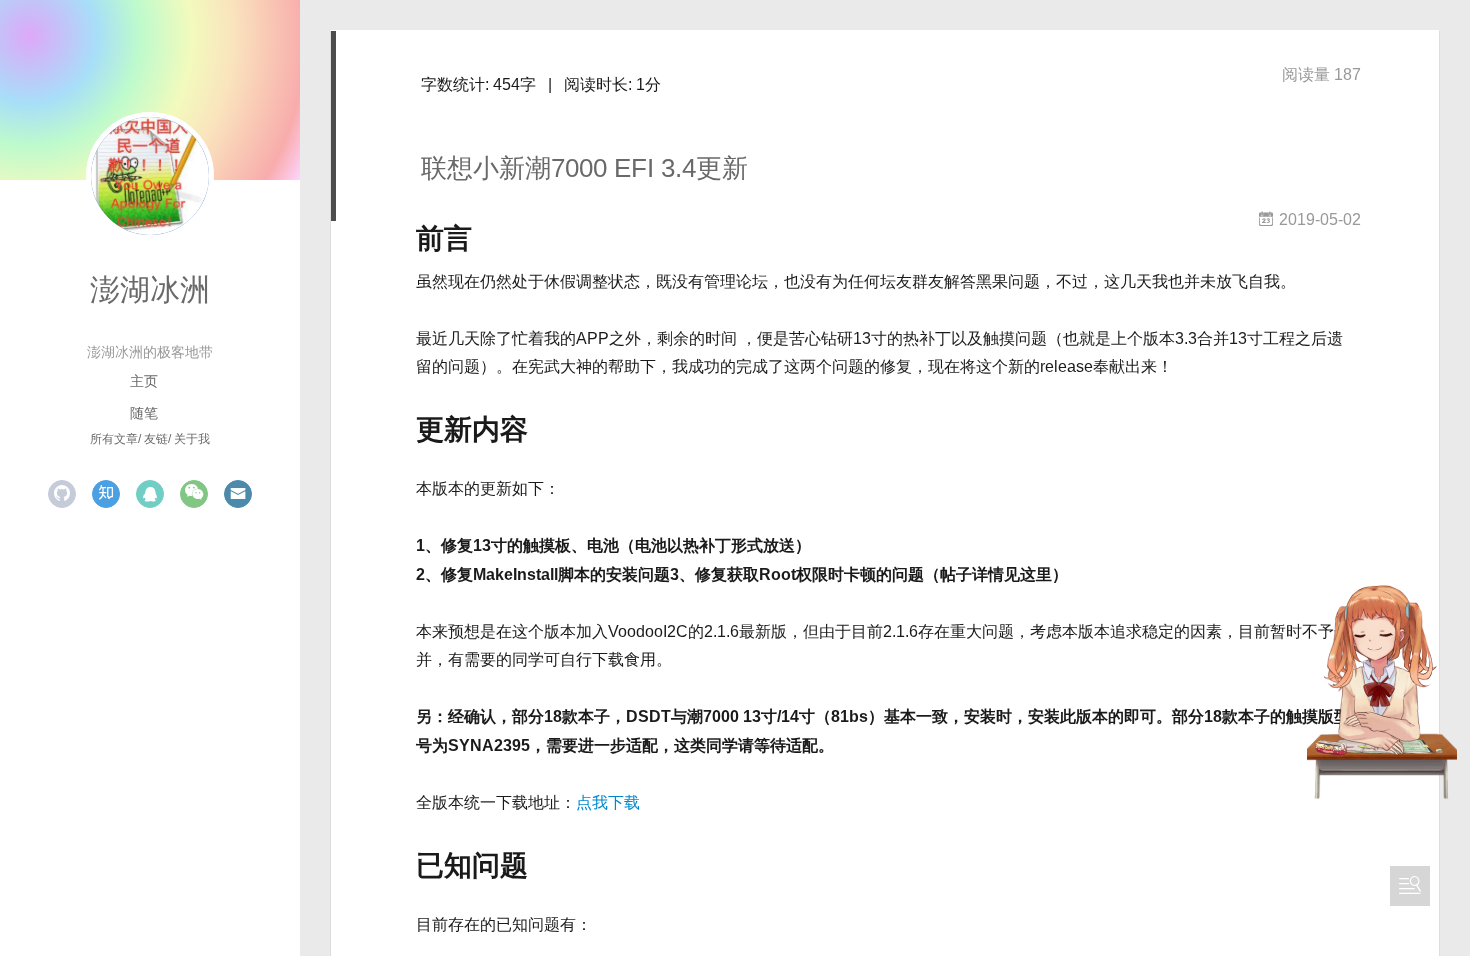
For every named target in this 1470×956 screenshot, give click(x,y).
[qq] (150, 494)
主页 (144, 381)
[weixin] (194, 494)
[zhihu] (106, 494)
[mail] (238, 494)
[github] (62, 494)
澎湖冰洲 (150, 289)
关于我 (192, 439)
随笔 (144, 413)
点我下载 (608, 802)
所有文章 (114, 439)
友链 (156, 439)
